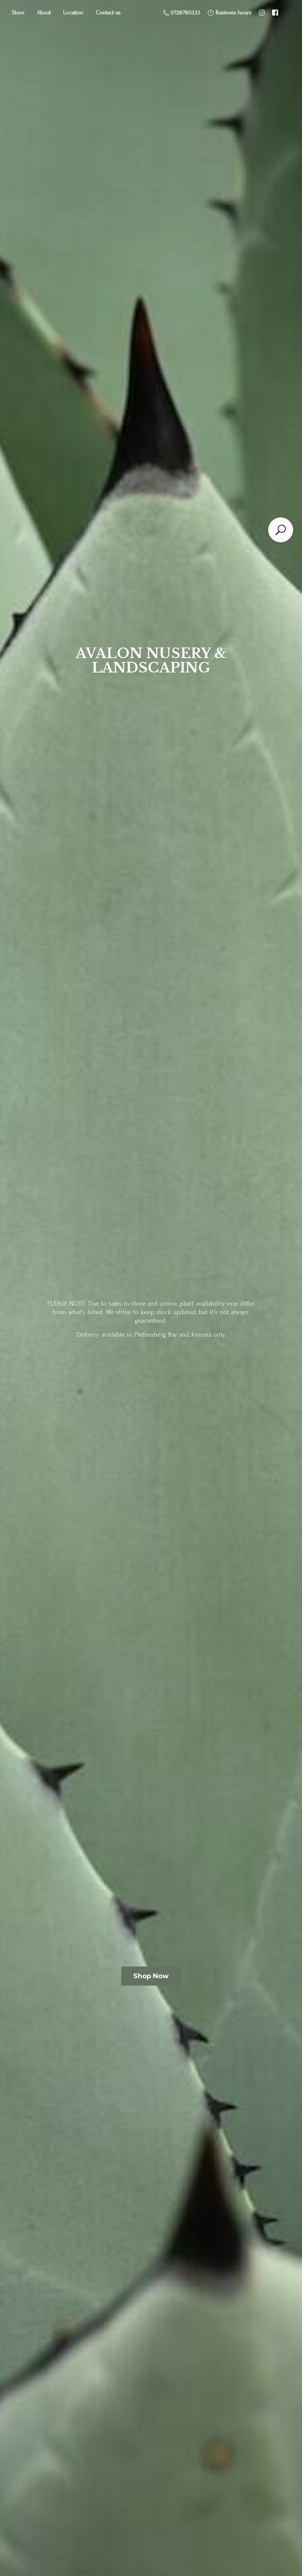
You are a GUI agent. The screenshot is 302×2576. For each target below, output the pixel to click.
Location (73, 13)
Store (18, 13)
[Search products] (281, 530)
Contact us (108, 13)
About (44, 13)
